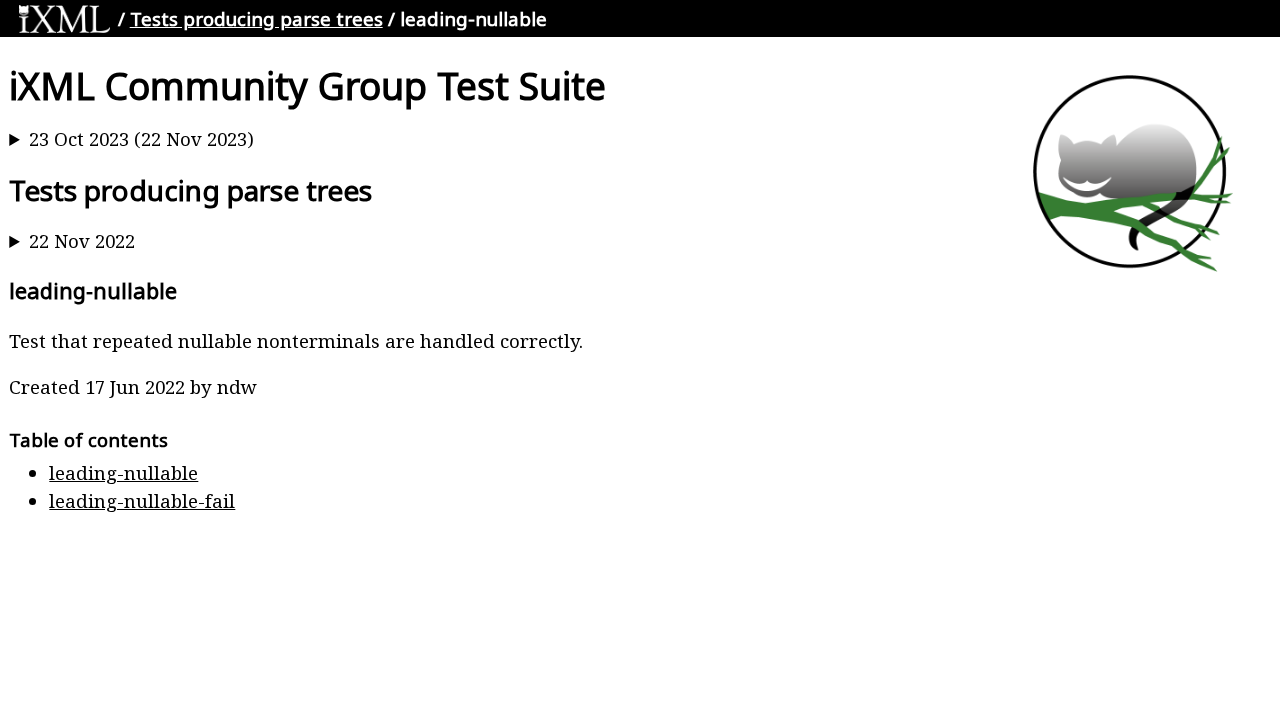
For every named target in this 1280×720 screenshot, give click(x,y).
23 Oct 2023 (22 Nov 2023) (141, 138)
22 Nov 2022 (82, 240)
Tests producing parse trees (256, 18)
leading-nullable (123, 472)
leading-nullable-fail (142, 500)
